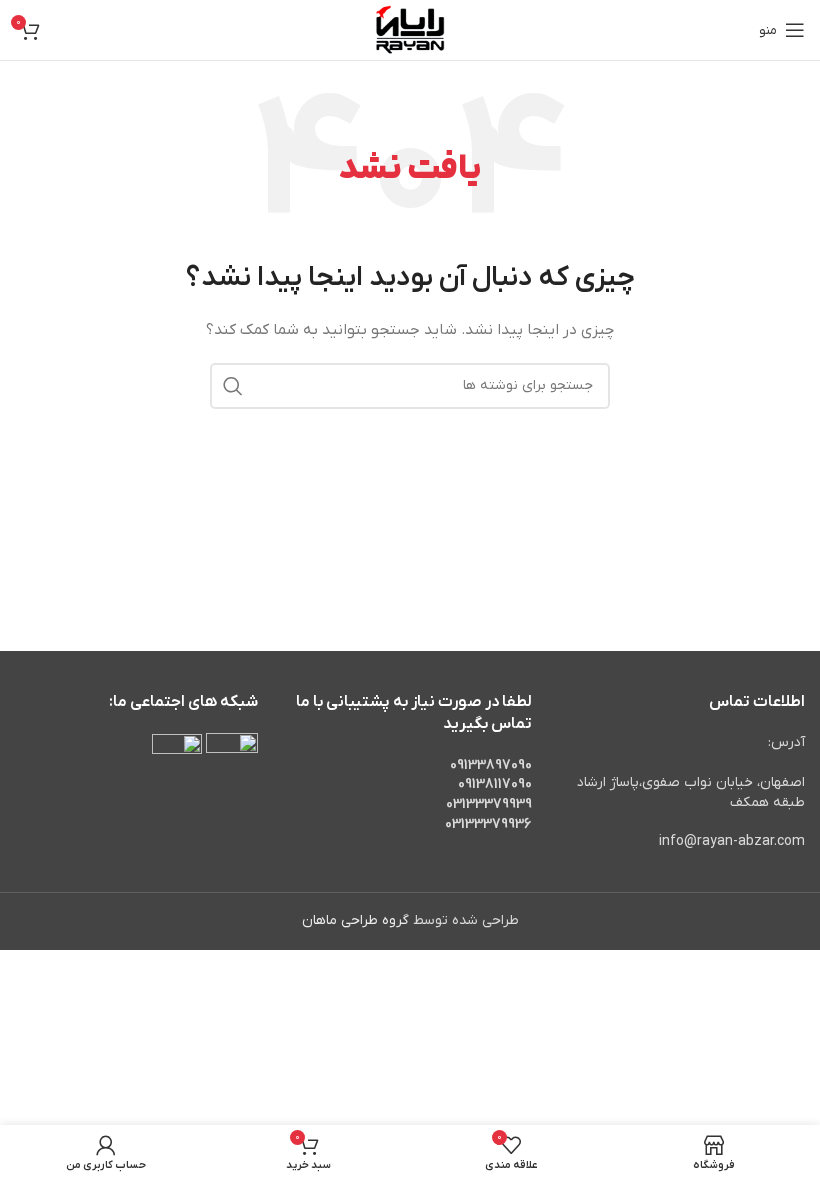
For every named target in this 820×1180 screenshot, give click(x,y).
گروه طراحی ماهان (355, 920)
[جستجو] (233, 386)
